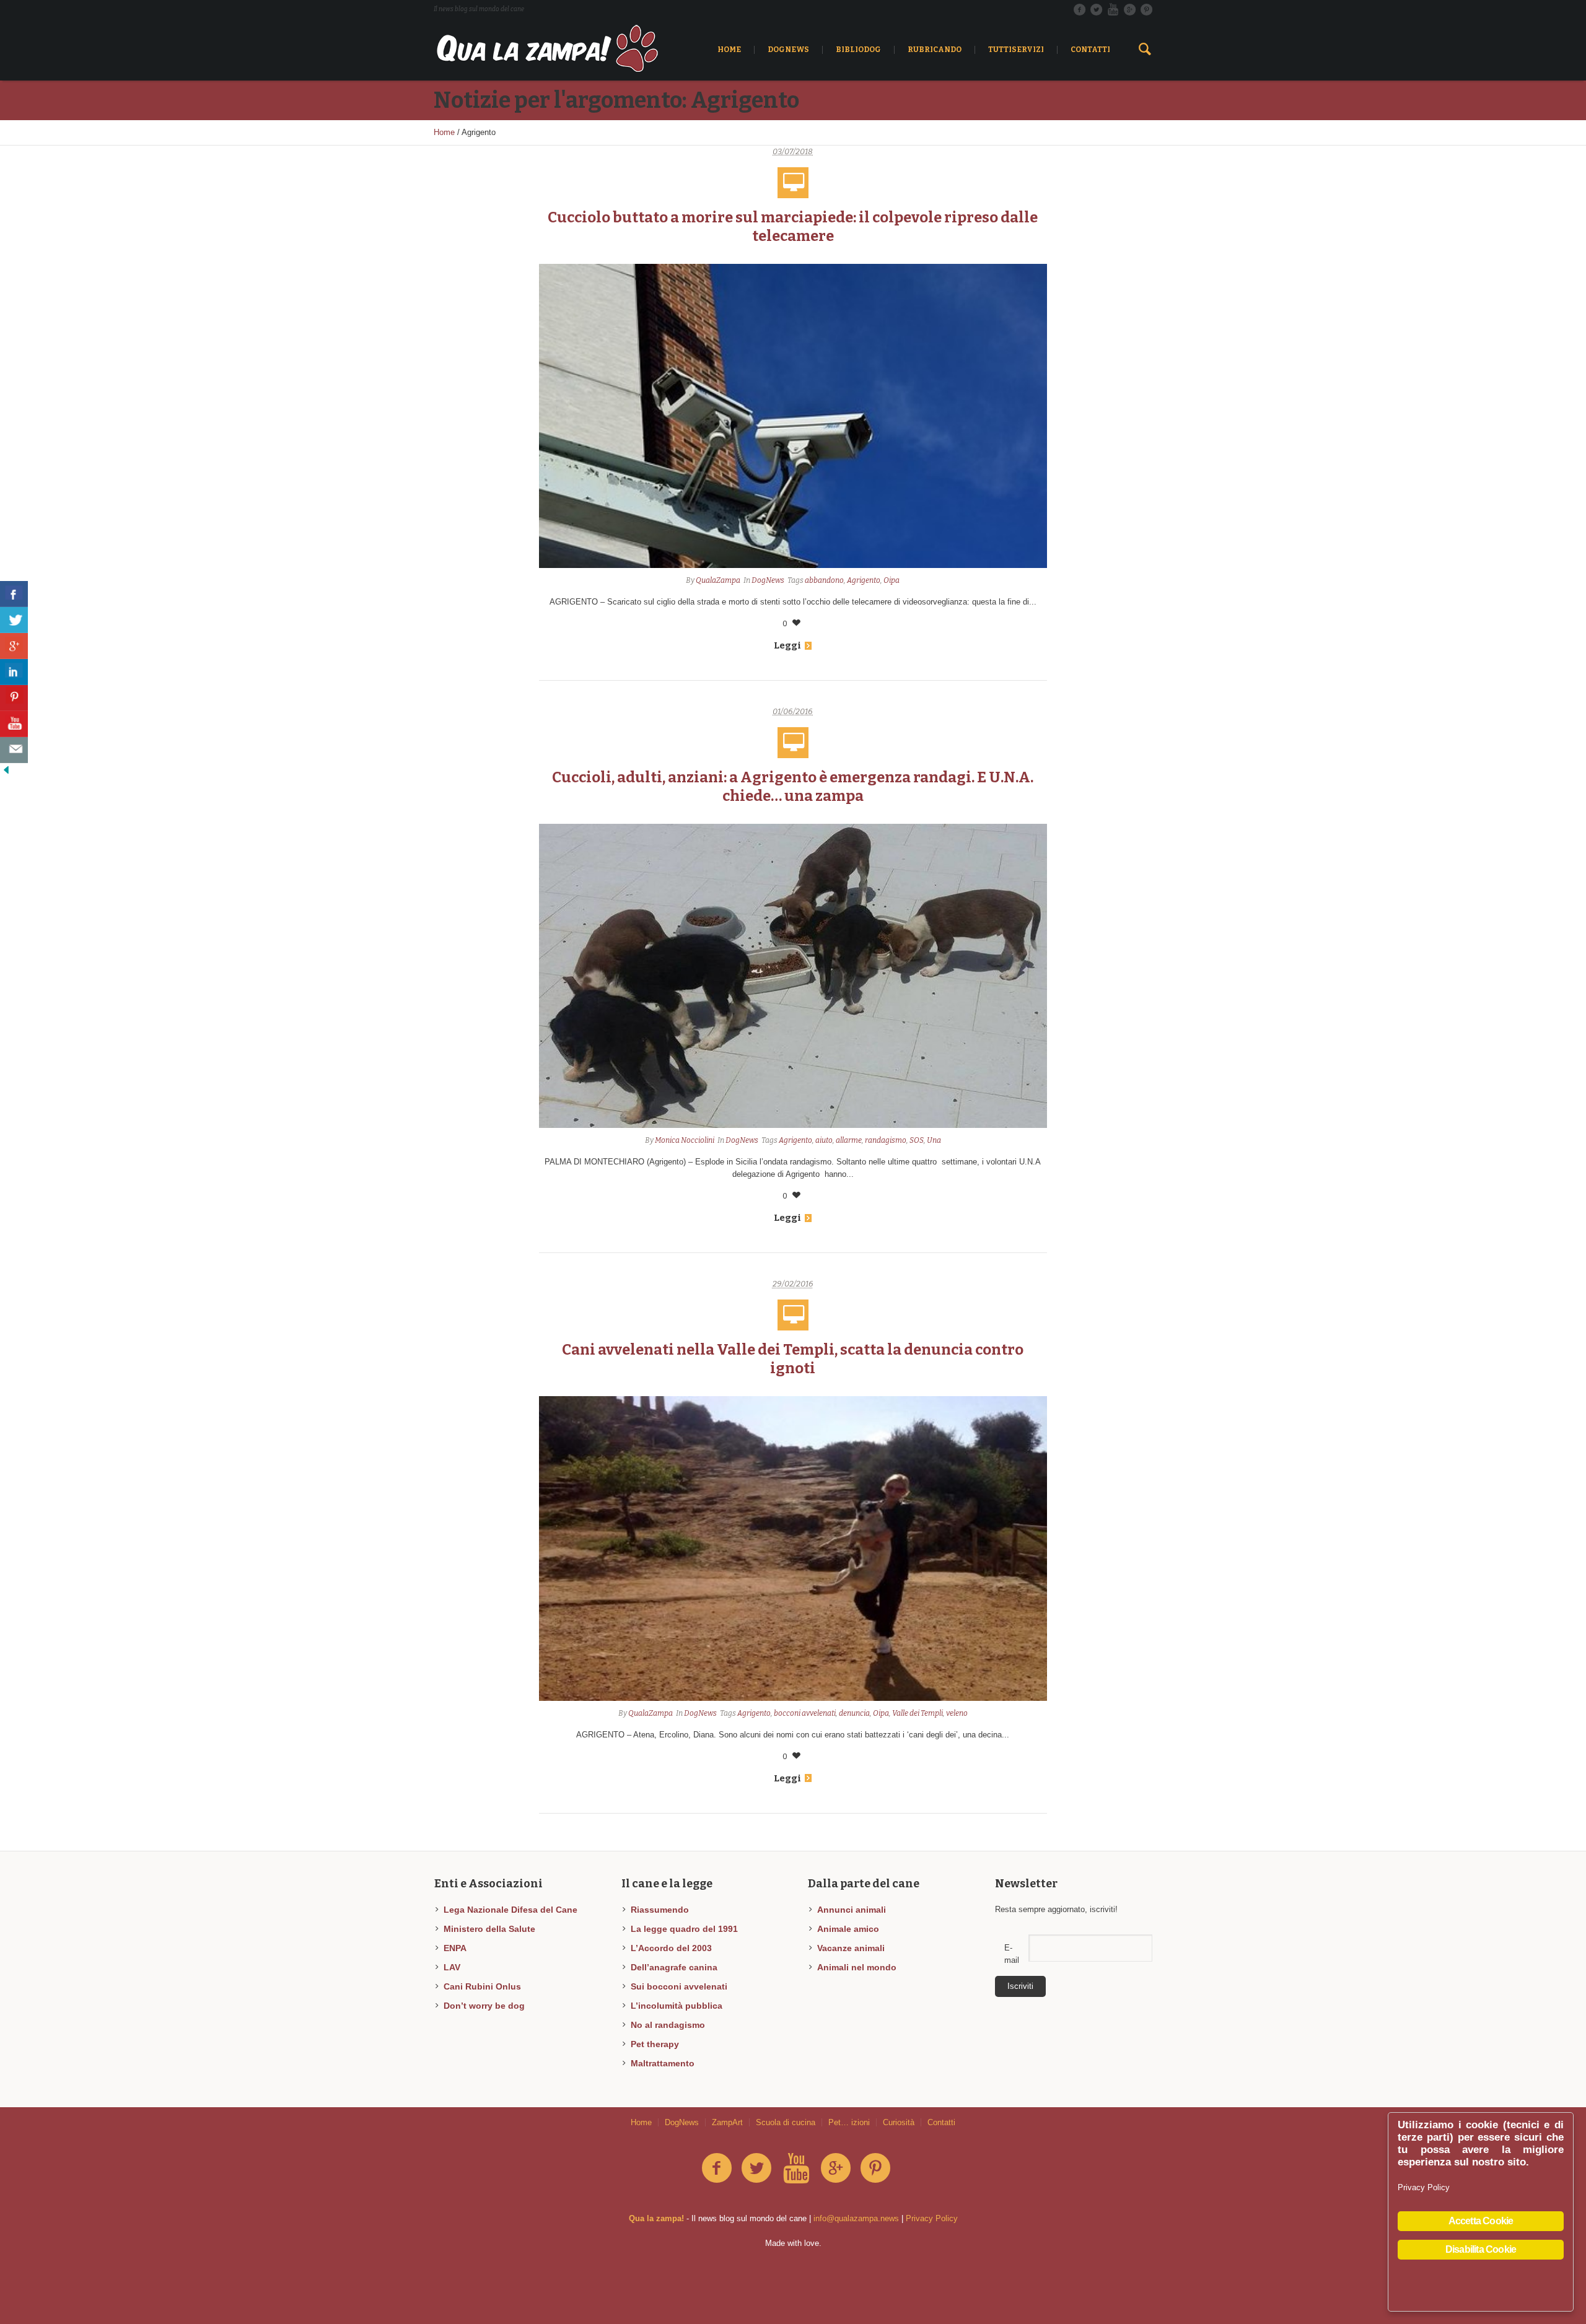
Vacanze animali (851, 1948)
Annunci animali (852, 1910)
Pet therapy (655, 2044)
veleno (957, 1713)
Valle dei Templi (918, 1713)
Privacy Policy (932, 2218)
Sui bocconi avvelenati (679, 1986)
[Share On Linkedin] (14, 672)
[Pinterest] (1146, 9)
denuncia (854, 1713)
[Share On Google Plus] (14, 646)
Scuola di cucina (786, 2122)
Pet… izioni (849, 2122)
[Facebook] (1079, 9)
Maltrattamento (663, 2063)
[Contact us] (14, 750)
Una (934, 1140)
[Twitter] (1096, 9)
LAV (452, 1967)
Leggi (787, 645)
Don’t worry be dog (484, 2006)
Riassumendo (660, 1910)
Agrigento (864, 580)
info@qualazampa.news (856, 2218)
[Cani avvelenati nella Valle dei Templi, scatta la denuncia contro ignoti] (793, 1548)
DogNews (768, 580)
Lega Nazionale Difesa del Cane (510, 1910)
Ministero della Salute (489, 1929)
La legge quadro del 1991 (684, 1929)
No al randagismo (668, 2025)
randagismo (886, 1140)
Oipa (892, 580)
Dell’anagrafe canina (674, 1967)
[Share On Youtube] (14, 724)
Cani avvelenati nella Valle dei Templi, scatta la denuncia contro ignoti (793, 1359)
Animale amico (848, 1929)
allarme (849, 1140)
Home (444, 132)
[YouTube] (1113, 9)
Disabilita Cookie (1481, 2249)
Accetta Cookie (1481, 2221)
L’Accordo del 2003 (671, 1948)
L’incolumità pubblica (677, 2006)
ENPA (455, 1948)
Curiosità (899, 2122)
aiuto (824, 1140)
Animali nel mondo (857, 1967)
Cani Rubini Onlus (482, 1986)
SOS (917, 1140)
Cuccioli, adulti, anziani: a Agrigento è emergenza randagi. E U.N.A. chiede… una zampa (793, 787)
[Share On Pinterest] (14, 698)
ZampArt (727, 2122)
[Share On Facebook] (14, 594)
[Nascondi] (6, 769)
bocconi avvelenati (805, 1713)
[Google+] (1129, 9)
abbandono (824, 580)
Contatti (941, 2122)
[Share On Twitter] (14, 620)
